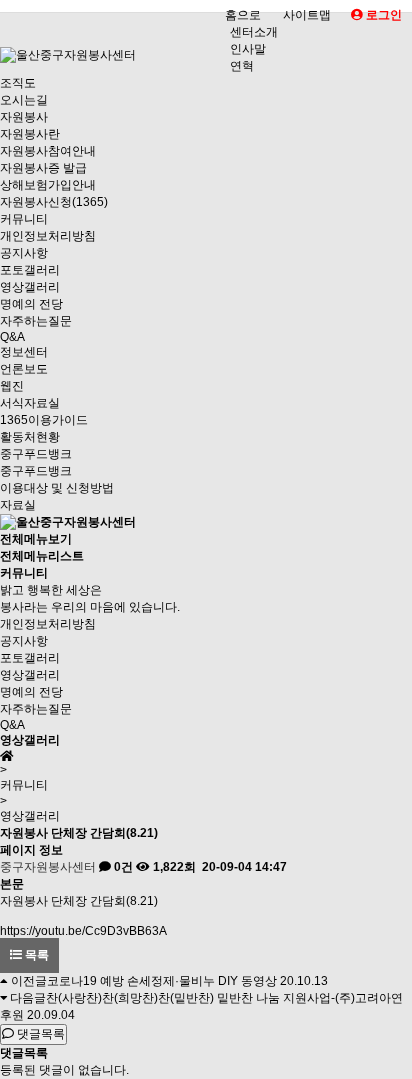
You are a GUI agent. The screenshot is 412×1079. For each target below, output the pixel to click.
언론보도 (24, 369)
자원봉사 (24, 117)
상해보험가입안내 (48, 185)
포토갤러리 (30, 270)
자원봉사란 (30, 134)
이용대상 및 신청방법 (57, 488)
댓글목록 (39, 1034)
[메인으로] (68, 522)
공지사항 (24, 253)
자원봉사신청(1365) (54, 202)
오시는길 (24, 100)
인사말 (248, 49)
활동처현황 (30, 437)
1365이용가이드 (44, 420)
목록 (35, 955)
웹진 (12, 386)
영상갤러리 (30, 287)
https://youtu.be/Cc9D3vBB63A (83, 931)
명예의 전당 (31, 304)
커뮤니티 (24, 219)
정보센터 (24, 352)
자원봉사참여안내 (48, 151)
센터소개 (254, 32)
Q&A (12, 337)
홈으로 (243, 15)
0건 (122, 867)
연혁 (242, 66)
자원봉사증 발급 (43, 168)
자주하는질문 (36, 321)
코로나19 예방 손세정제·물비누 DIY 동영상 (162, 981)
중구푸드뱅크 (36, 454)
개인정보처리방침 (48, 236)
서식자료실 (30, 403)
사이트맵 (307, 15)
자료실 (18, 505)
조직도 (18, 83)
